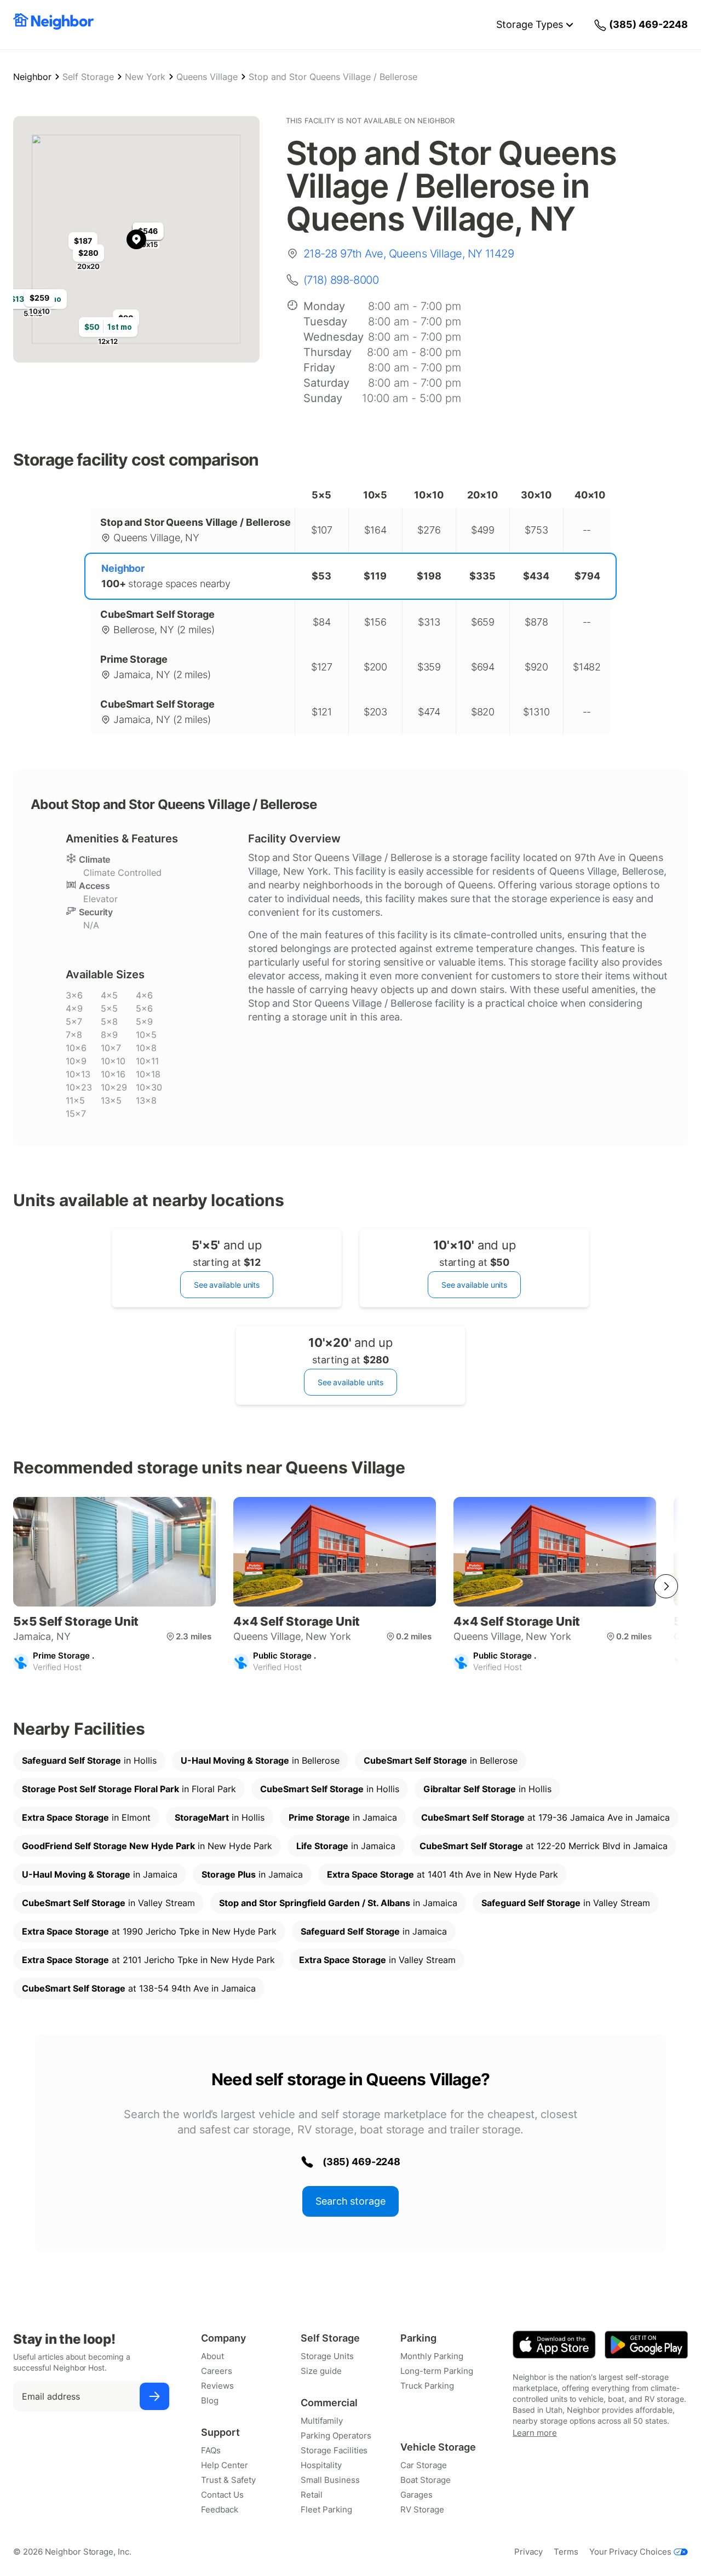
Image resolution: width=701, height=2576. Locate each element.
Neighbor (32, 77)
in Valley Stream (108, 1903)
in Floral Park (129, 1789)
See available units (227, 1285)
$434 (536, 576)
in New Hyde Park (147, 1846)
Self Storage (88, 77)
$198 (429, 576)
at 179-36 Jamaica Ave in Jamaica (545, 1817)
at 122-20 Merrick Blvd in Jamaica (544, 1846)
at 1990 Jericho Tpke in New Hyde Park (149, 1931)
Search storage (350, 2201)
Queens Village (207, 77)
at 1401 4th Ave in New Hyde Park (443, 1874)
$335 (482, 576)
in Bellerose (260, 1760)
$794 (587, 576)
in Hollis (89, 1760)
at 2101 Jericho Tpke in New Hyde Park (148, 1960)
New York (145, 77)
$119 (375, 576)
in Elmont (86, 1817)
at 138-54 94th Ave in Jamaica (139, 1988)
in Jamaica (343, 1817)
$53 (321, 576)
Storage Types (530, 24)
